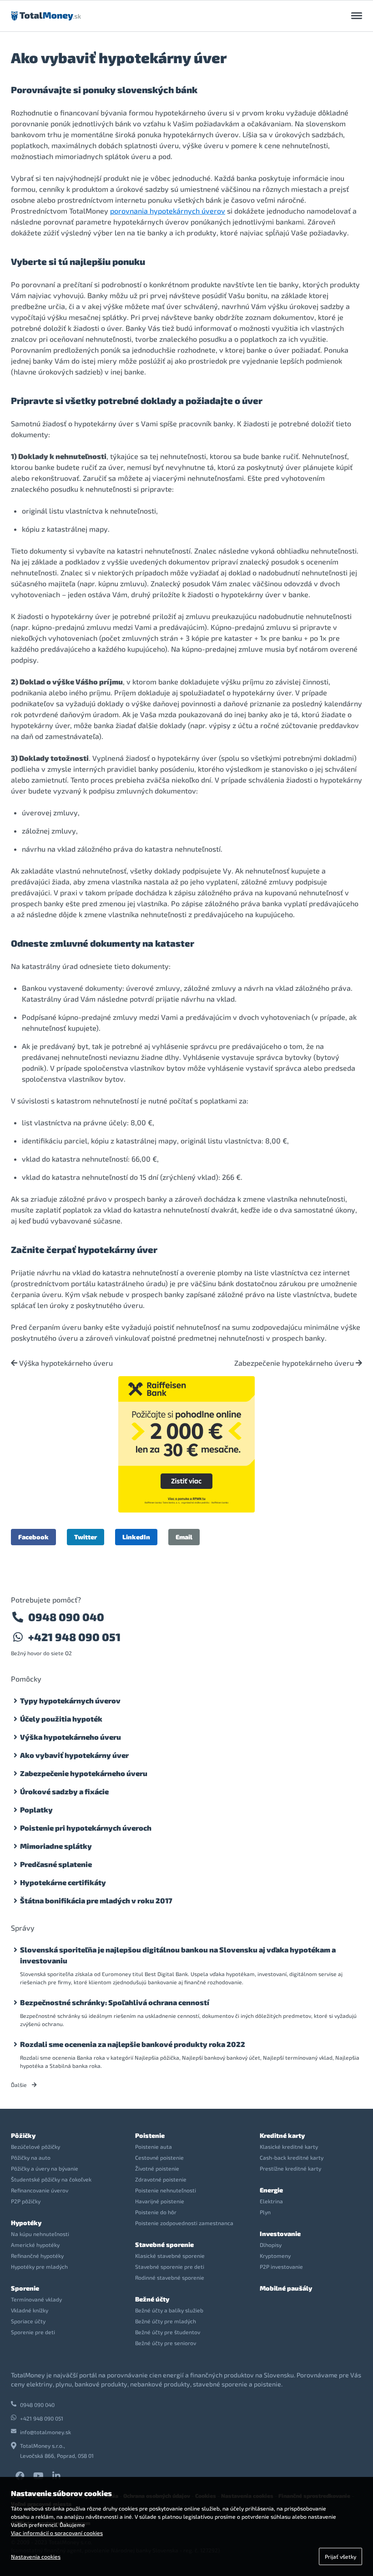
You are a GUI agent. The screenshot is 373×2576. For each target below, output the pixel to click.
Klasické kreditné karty (289, 2147)
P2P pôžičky (26, 2201)
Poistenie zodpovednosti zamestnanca (184, 2223)
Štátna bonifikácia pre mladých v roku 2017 (96, 1900)
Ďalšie (20, 2085)
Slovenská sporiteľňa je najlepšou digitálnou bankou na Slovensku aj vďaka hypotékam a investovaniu (178, 1955)
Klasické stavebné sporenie (170, 2256)
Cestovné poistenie (159, 2157)
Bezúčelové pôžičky (35, 2147)
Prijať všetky (340, 2556)
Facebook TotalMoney (20, 2476)
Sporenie (25, 2288)
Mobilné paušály (286, 2288)
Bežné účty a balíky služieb (169, 2310)
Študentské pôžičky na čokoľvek (51, 2179)
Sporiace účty (28, 2321)
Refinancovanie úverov (40, 2190)
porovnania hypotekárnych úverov (168, 211)
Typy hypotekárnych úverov (70, 1700)
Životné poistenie (157, 2168)
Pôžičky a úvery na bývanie (45, 2168)
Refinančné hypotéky (37, 2256)
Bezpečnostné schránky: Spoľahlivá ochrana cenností (115, 2002)
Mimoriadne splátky (56, 1846)
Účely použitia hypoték (61, 1719)
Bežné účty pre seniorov (166, 2343)
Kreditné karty (282, 2135)
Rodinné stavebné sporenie (170, 2277)
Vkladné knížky (30, 2310)
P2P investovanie (281, 2266)
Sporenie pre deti (33, 2332)
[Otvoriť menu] (357, 16)
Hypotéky (26, 2223)
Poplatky (36, 1810)
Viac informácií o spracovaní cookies (57, 2533)
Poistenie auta (154, 2147)
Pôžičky (23, 2135)
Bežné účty (152, 2299)
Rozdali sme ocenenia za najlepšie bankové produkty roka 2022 (133, 2044)
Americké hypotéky (35, 2245)
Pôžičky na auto (31, 2157)
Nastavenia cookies (36, 2556)
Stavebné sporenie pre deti (170, 2266)
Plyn (265, 2212)
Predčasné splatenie (56, 1864)
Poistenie (150, 2135)
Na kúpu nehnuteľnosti (40, 2234)
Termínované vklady (36, 2299)
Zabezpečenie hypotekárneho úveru (295, 1363)
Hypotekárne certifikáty (63, 1882)
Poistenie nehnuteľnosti (166, 2190)
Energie (271, 2190)
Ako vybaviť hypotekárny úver (74, 1755)
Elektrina (271, 2201)
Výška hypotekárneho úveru (65, 1363)
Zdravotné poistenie (161, 2179)
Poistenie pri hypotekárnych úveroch (86, 1828)
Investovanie (280, 2234)
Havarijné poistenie (160, 2201)
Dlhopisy (271, 2245)
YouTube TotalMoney (38, 2476)
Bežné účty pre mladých (166, 2321)
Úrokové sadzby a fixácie (64, 1791)
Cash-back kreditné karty (292, 2157)
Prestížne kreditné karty (290, 2168)
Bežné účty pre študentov (168, 2332)
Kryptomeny (275, 2256)
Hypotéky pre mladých (39, 2266)
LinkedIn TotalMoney (56, 2476)
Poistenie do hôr (156, 2212)
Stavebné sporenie (164, 2244)
